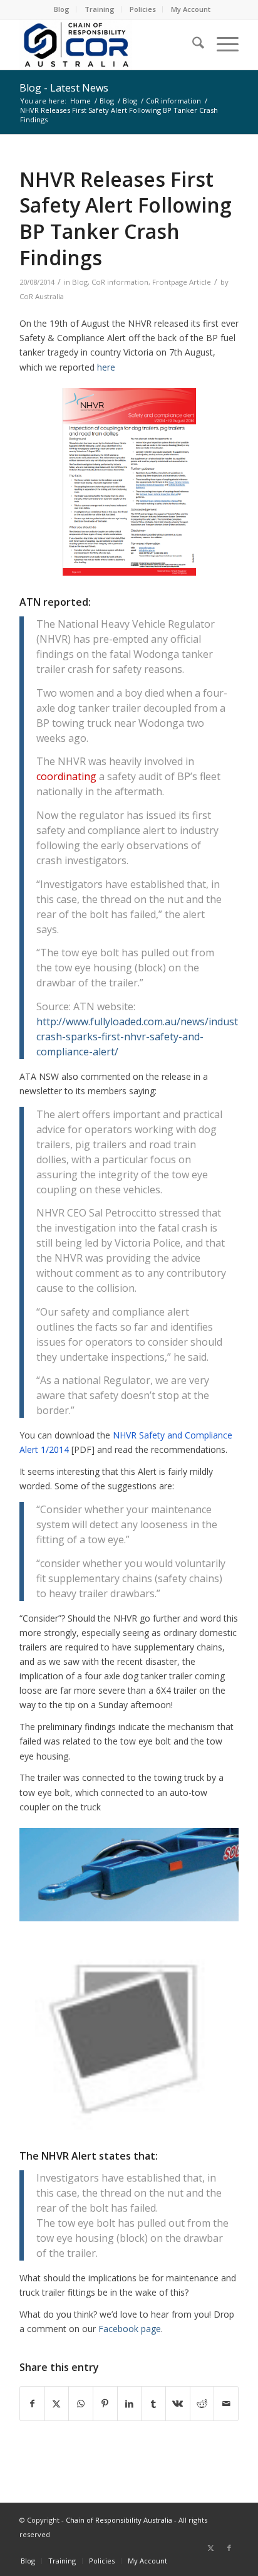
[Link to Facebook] (229, 2548)
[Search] (192, 45)
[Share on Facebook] (32, 2404)
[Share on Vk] (178, 2404)
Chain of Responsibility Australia (119, 2520)
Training (100, 9)
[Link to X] (210, 2548)
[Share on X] (57, 2404)
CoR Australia (42, 296)
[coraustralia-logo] (107, 45)
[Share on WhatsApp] (81, 2404)
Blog (62, 9)
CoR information (120, 282)
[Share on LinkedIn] (130, 2404)
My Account (191, 9)
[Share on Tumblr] (153, 2404)
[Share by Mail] (226, 2404)
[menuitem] (62, 9)
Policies (143, 9)
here (106, 367)
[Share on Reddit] (202, 2404)
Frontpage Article (182, 282)
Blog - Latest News (64, 88)
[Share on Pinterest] (105, 2404)
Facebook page (130, 2329)
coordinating (66, 776)
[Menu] (221, 45)
